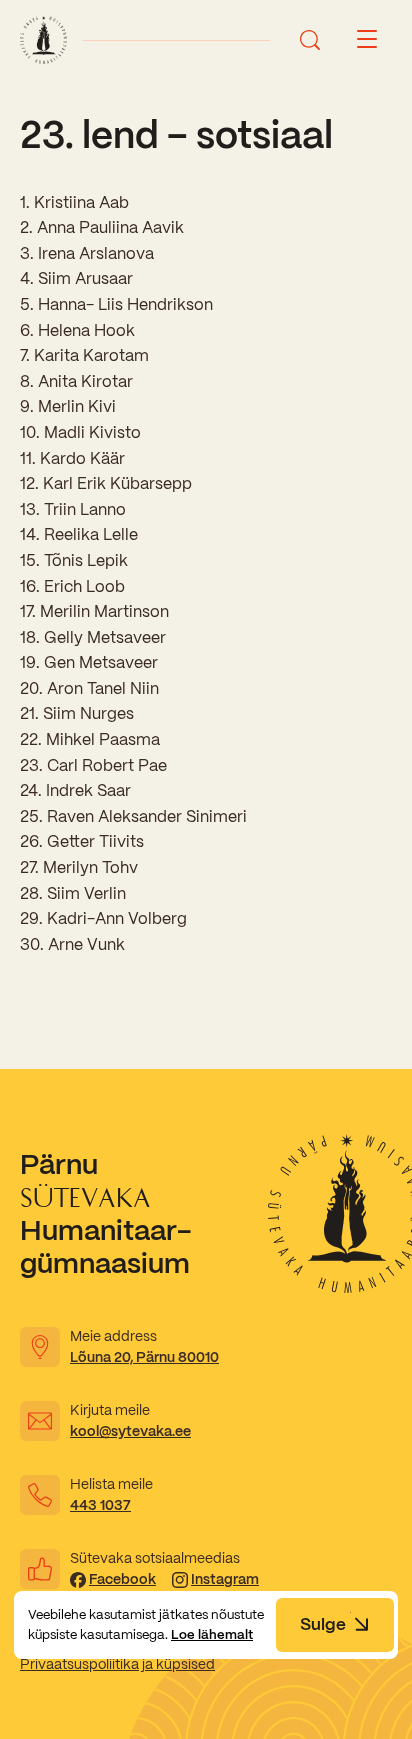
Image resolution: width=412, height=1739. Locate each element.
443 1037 (100, 1505)
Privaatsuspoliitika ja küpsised (117, 1664)
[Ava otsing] (310, 40)
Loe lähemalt (212, 1634)
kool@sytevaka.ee (130, 1431)
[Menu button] (367, 40)
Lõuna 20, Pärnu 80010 (144, 1357)
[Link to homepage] (43, 40)
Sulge (323, 1624)
